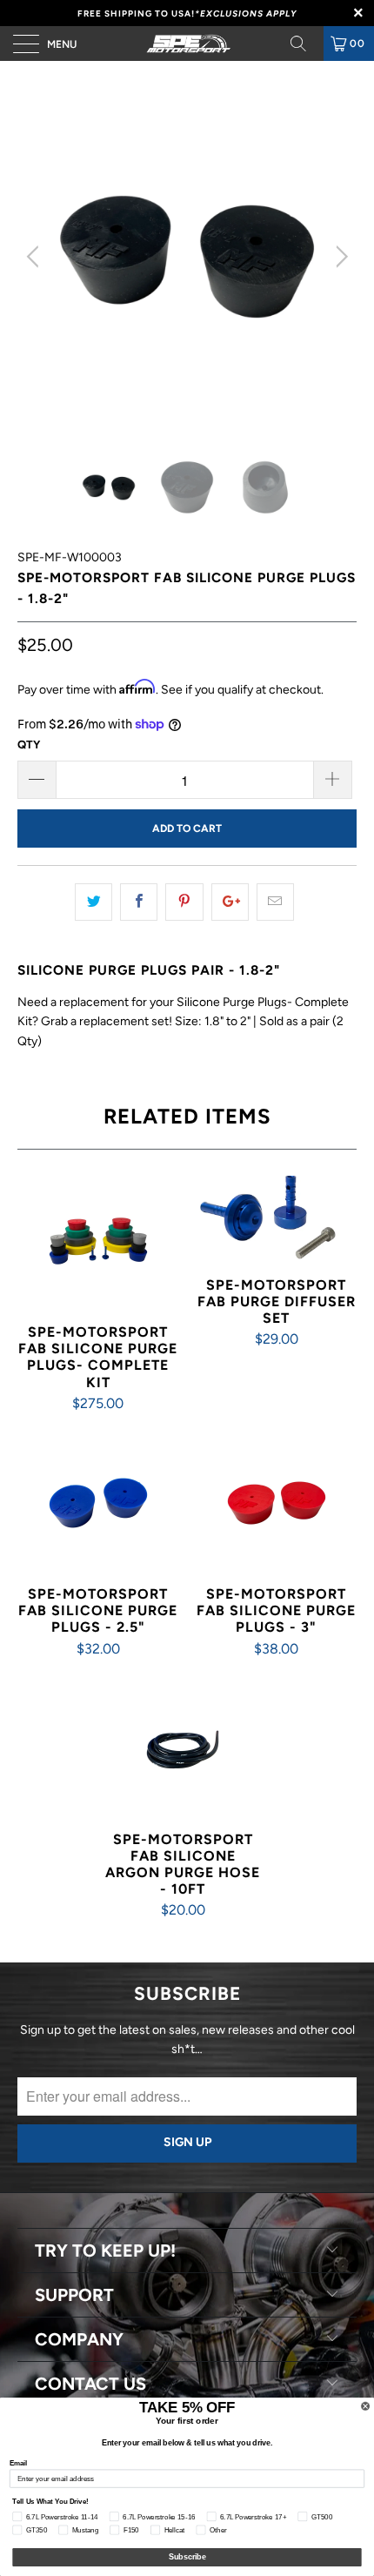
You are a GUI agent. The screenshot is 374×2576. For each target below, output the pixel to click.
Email (18, 2462)
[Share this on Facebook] (139, 902)
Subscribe (187, 2557)
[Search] (304, 44)
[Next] (339, 257)
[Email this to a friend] (275, 902)
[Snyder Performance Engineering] (187, 44)
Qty (29, 745)
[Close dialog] (366, 2406)
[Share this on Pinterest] (184, 902)
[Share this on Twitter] (93, 902)
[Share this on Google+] (230, 902)
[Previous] (35, 257)
